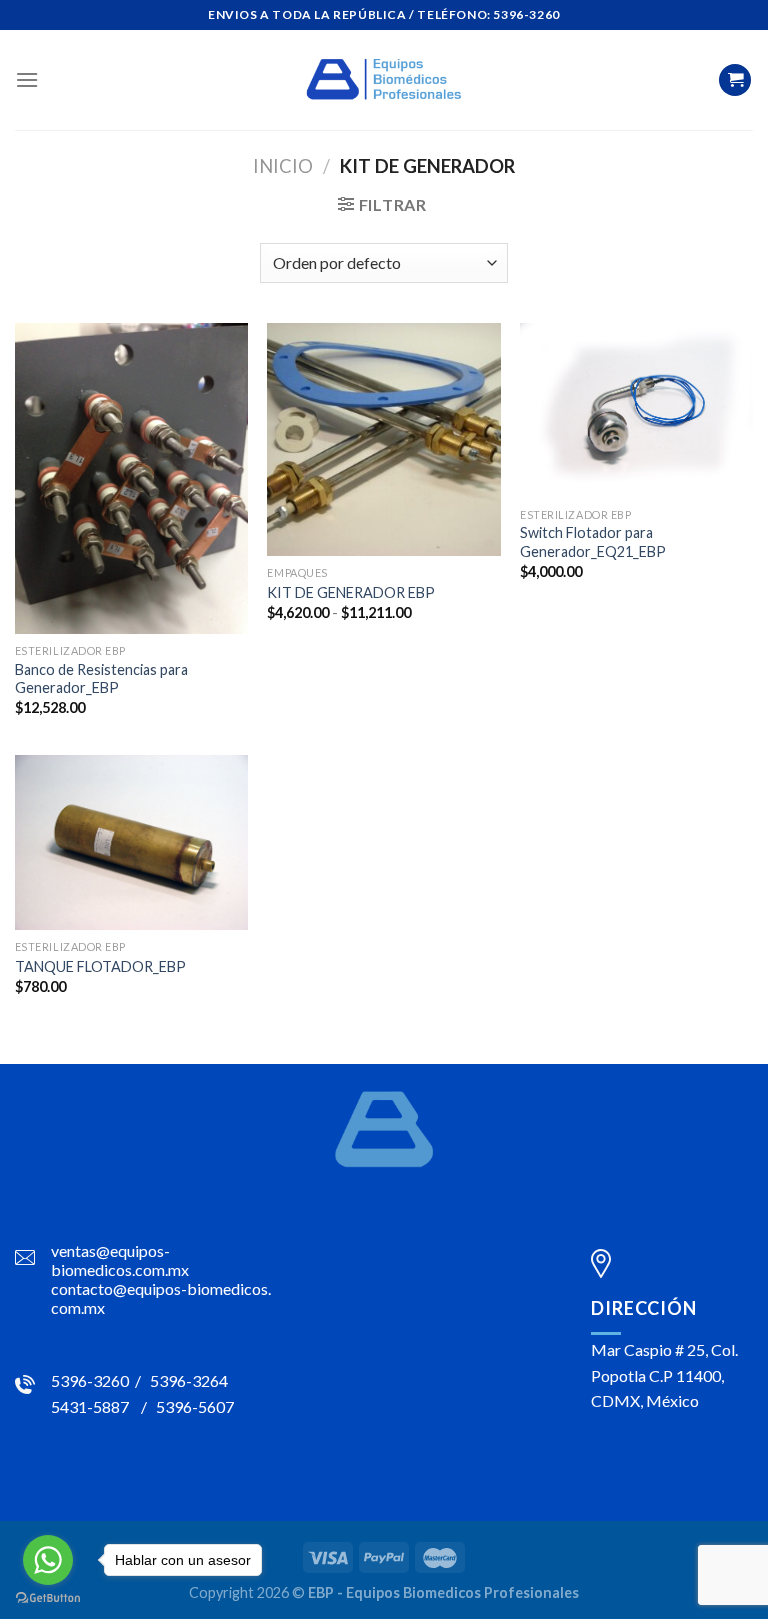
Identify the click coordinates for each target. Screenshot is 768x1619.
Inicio (283, 166)
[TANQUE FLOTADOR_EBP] (131, 842)
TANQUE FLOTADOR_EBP (100, 966)
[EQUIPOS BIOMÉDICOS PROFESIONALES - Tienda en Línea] (384, 80)
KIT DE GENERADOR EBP (351, 592)
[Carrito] (735, 80)
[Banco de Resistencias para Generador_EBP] (131, 478)
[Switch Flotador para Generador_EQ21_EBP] (636, 410)
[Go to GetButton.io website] (48, 1598)
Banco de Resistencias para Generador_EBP (101, 679)
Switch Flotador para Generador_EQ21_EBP (593, 542)
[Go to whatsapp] (48, 1560)
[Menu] (27, 79)
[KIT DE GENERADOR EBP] (383, 439)
